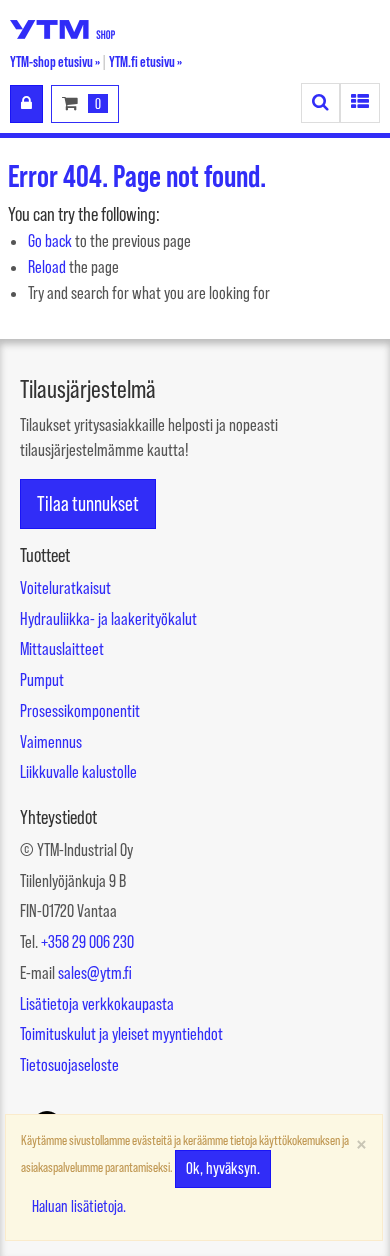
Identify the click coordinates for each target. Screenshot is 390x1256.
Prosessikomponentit (80, 711)
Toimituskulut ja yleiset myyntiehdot (121, 1034)
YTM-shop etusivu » (55, 61)
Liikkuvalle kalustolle (78, 772)
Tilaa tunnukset (88, 503)
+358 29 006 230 (87, 942)
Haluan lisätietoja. (79, 1206)
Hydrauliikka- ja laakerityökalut (108, 619)
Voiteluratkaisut (65, 588)
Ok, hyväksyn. (223, 1168)
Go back (50, 241)
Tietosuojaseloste (69, 1065)
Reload (47, 267)
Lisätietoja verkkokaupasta (97, 1004)
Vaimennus (51, 742)
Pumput (42, 680)
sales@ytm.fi (95, 973)
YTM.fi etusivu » (145, 61)
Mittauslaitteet (62, 649)
